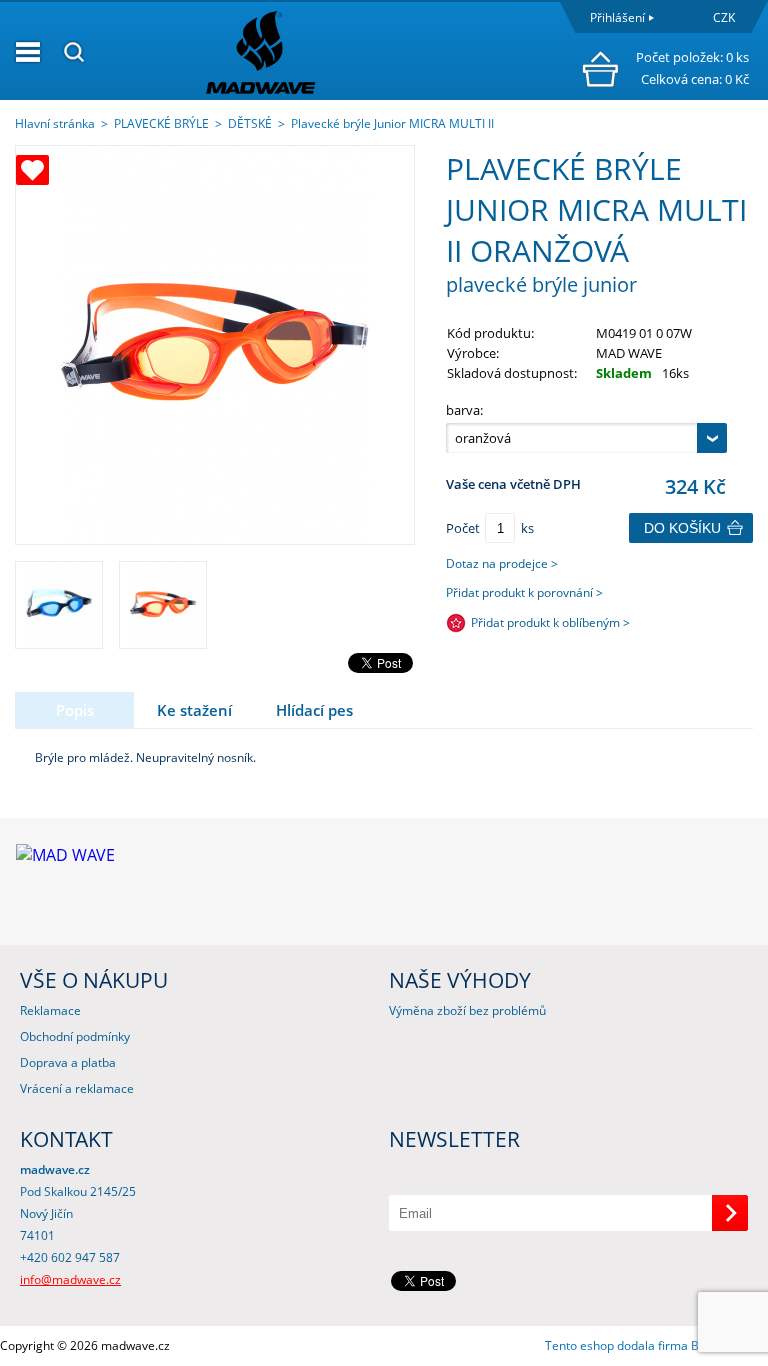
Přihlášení (617, 17)
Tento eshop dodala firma (616, 1345)
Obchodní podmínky (75, 1036)
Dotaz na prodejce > (502, 563)
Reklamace (50, 1010)
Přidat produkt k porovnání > (524, 592)
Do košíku (682, 528)
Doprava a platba (68, 1062)
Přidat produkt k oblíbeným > (550, 622)
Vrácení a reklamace (77, 1088)
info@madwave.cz (70, 1279)
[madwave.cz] (339, 52)
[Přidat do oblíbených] (32, 170)
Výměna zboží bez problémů (467, 1010)
